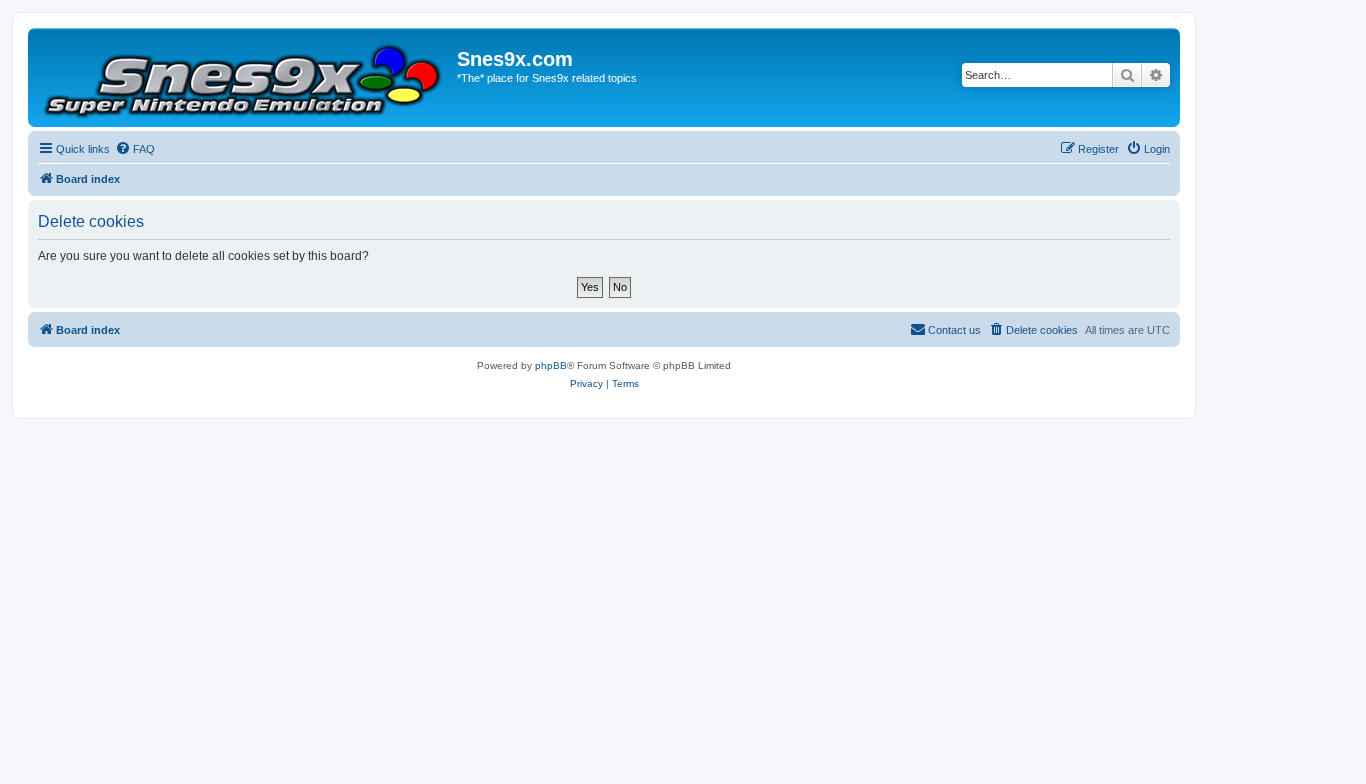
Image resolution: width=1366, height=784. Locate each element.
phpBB (551, 365)
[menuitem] (135, 149)
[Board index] (245, 77)
